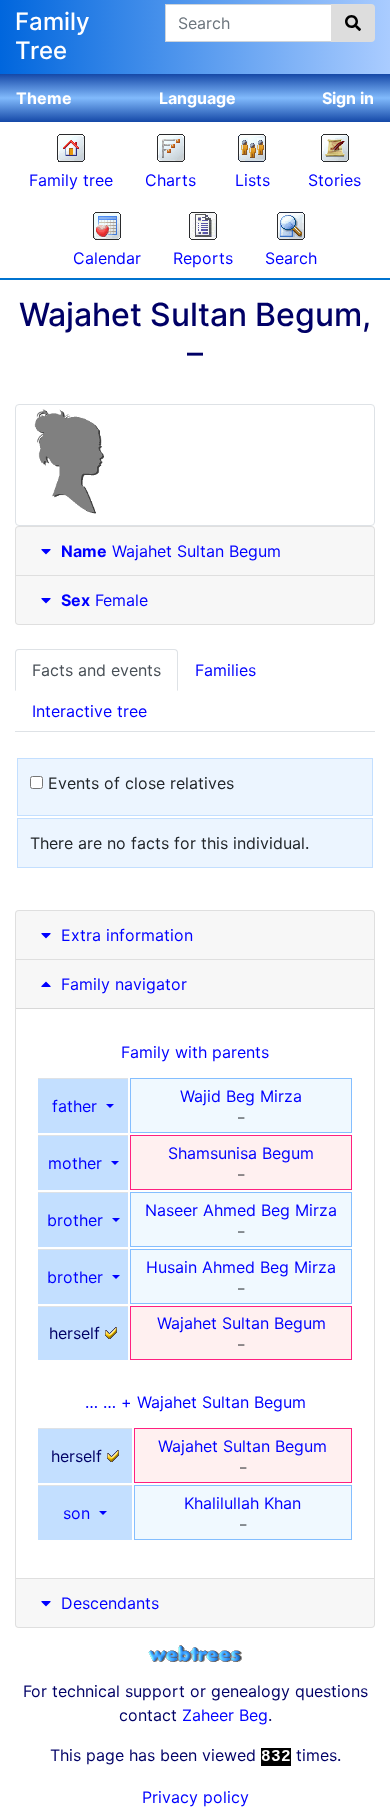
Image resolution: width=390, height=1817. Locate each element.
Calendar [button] (107, 258)
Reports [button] (203, 258)
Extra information (127, 935)
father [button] (77, 1106)
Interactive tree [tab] (89, 711)
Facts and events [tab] (96, 670)
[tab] (195, 551)
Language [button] (197, 98)
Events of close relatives (138, 783)
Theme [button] (44, 98)
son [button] (79, 1513)
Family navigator (121, 984)
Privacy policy (195, 1797)
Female (104, 600)
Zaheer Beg (225, 1715)
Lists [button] (252, 180)
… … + (195, 1402)
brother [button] (77, 1220)
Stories (334, 180)
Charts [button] (170, 180)
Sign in (348, 98)
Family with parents (195, 1052)
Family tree (71, 180)
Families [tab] (225, 670)
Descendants (110, 1603)
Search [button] (291, 258)
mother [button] (77, 1163)
